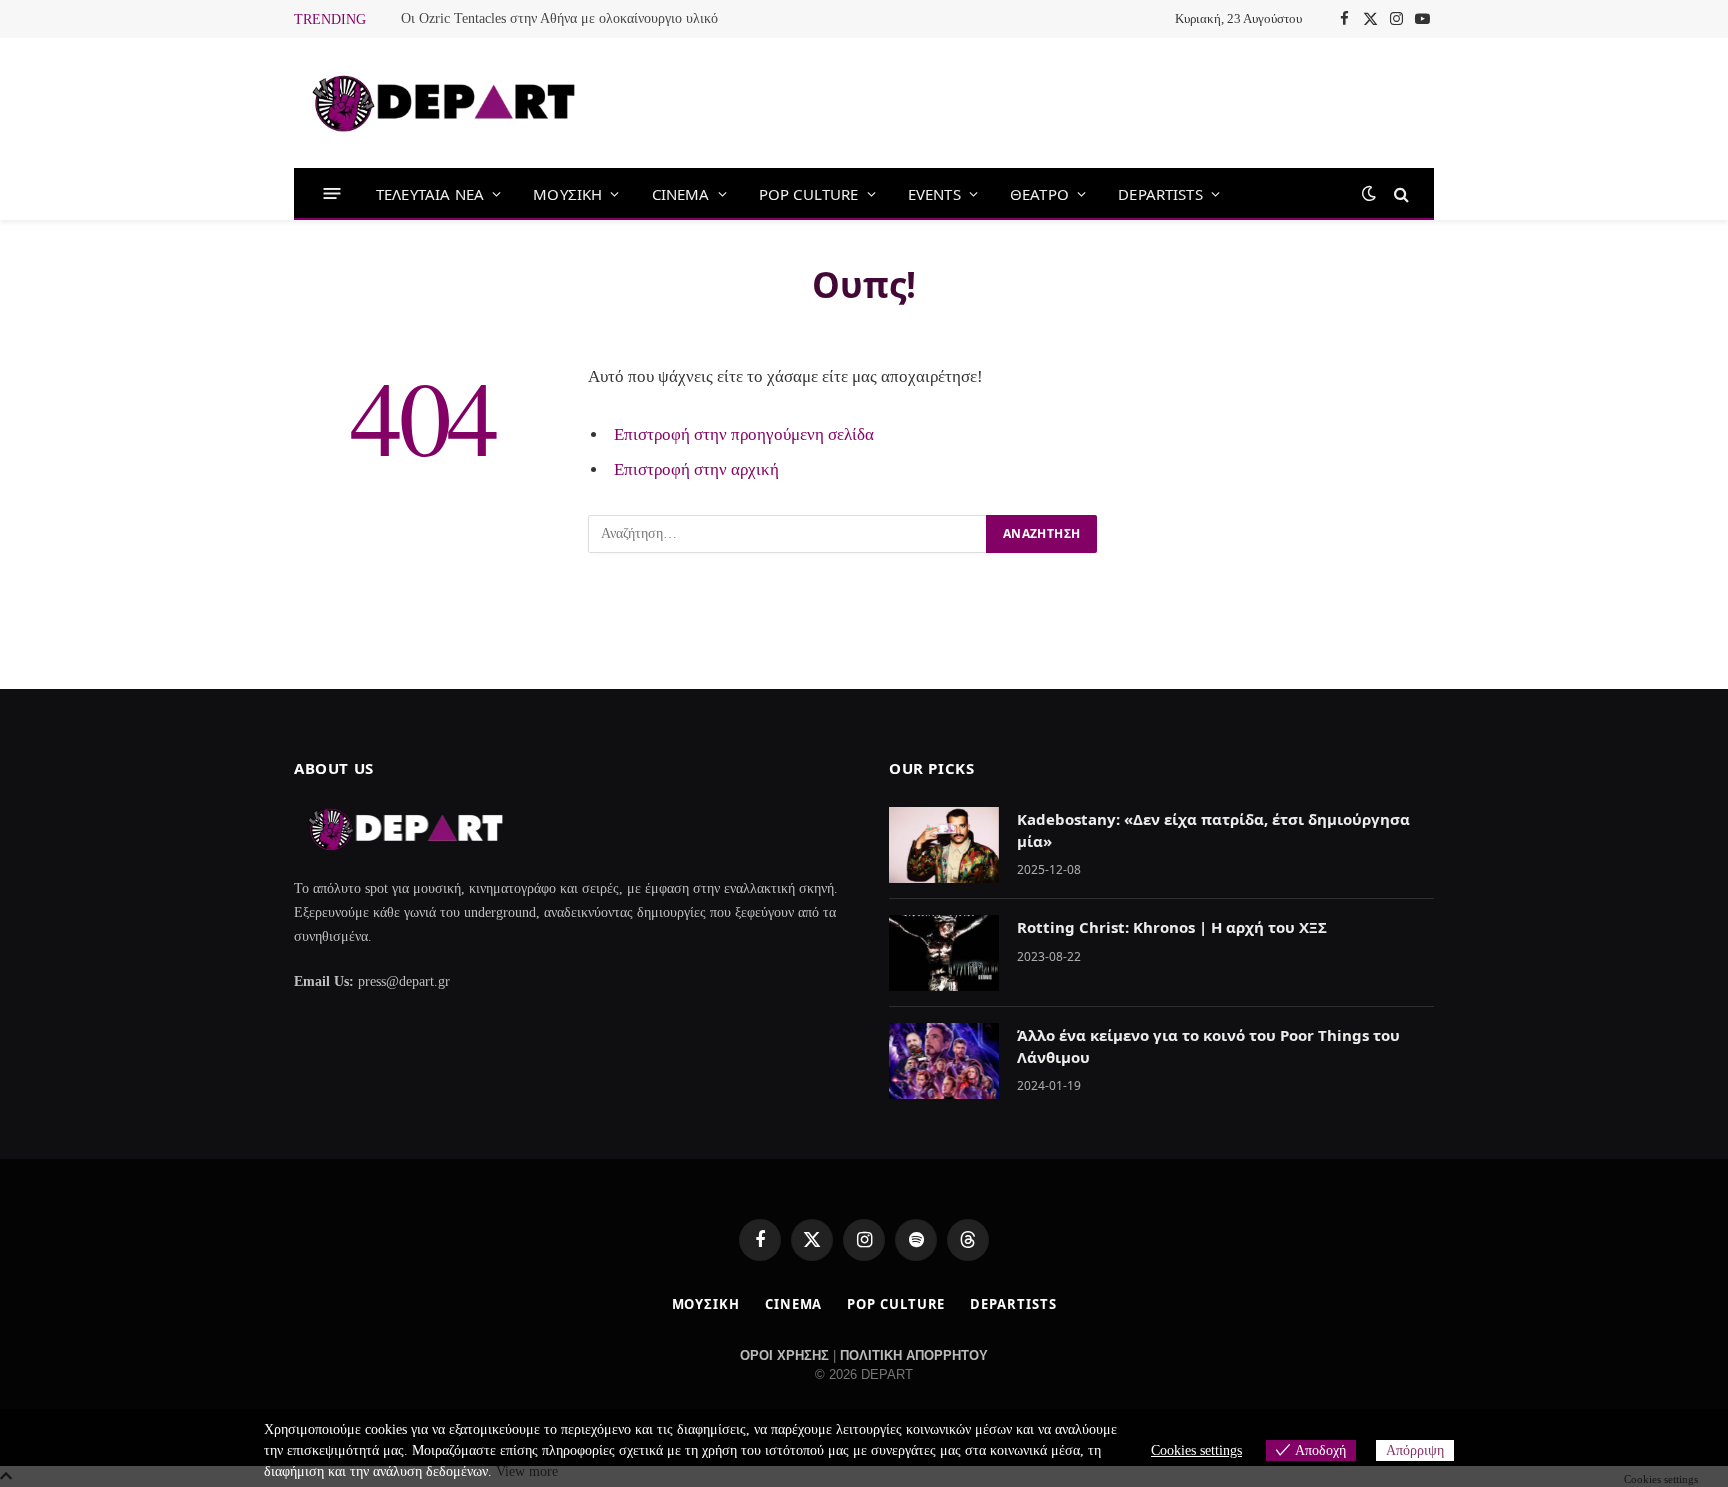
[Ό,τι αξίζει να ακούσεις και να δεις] (444, 103)
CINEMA (681, 194)
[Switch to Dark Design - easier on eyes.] (1369, 193)
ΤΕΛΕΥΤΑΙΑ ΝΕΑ (430, 194)
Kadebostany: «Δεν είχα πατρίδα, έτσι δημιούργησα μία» (1213, 829)
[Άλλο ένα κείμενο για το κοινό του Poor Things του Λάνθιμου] (944, 1061)
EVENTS (934, 194)
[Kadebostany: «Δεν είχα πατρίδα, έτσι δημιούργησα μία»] (944, 845)
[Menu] (332, 193)
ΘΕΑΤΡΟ (1039, 194)
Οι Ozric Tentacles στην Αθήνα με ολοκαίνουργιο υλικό (559, 18)
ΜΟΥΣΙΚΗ (567, 194)
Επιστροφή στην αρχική (696, 469)
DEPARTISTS (1160, 194)
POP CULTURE (809, 194)
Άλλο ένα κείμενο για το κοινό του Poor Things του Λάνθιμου (1208, 1045)
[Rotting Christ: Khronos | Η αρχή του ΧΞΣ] (944, 953)
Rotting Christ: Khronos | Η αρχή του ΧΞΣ (1172, 927)
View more (527, 1471)
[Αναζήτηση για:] (788, 534)
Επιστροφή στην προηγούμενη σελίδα (744, 434)
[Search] (1399, 193)
